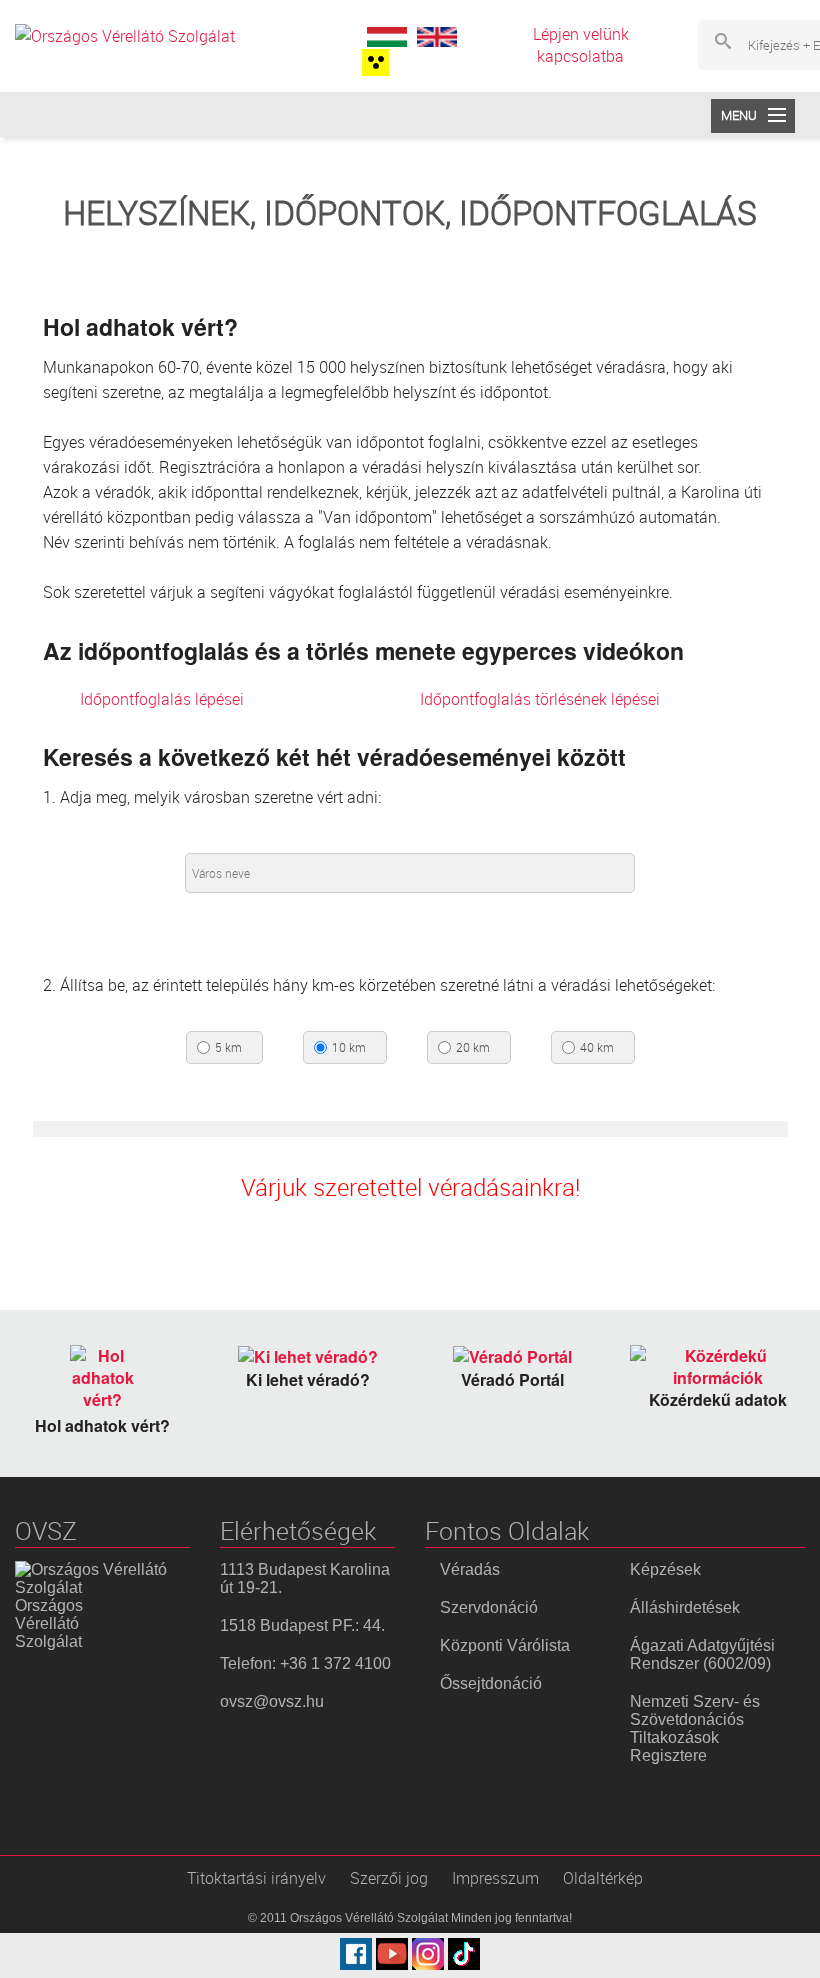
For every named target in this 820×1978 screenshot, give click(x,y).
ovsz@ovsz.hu (272, 1701)
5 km (228, 1048)
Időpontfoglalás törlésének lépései (540, 699)
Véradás (470, 1569)
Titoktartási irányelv (256, 1878)
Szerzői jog (389, 1878)
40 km (597, 1048)
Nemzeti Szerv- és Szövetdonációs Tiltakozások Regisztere (695, 1728)
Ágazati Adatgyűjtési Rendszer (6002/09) (702, 1654)
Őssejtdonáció (491, 1683)
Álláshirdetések (685, 1607)
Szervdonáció (489, 1607)
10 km (349, 1048)
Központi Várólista (505, 1645)
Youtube (392, 1954)
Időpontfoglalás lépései (162, 699)
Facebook (356, 1954)
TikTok (464, 1954)
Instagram (428, 1954)
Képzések (665, 1569)
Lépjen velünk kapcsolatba (581, 45)
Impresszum (495, 1878)
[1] (373, 62)
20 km (473, 1048)
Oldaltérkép (603, 1878)
